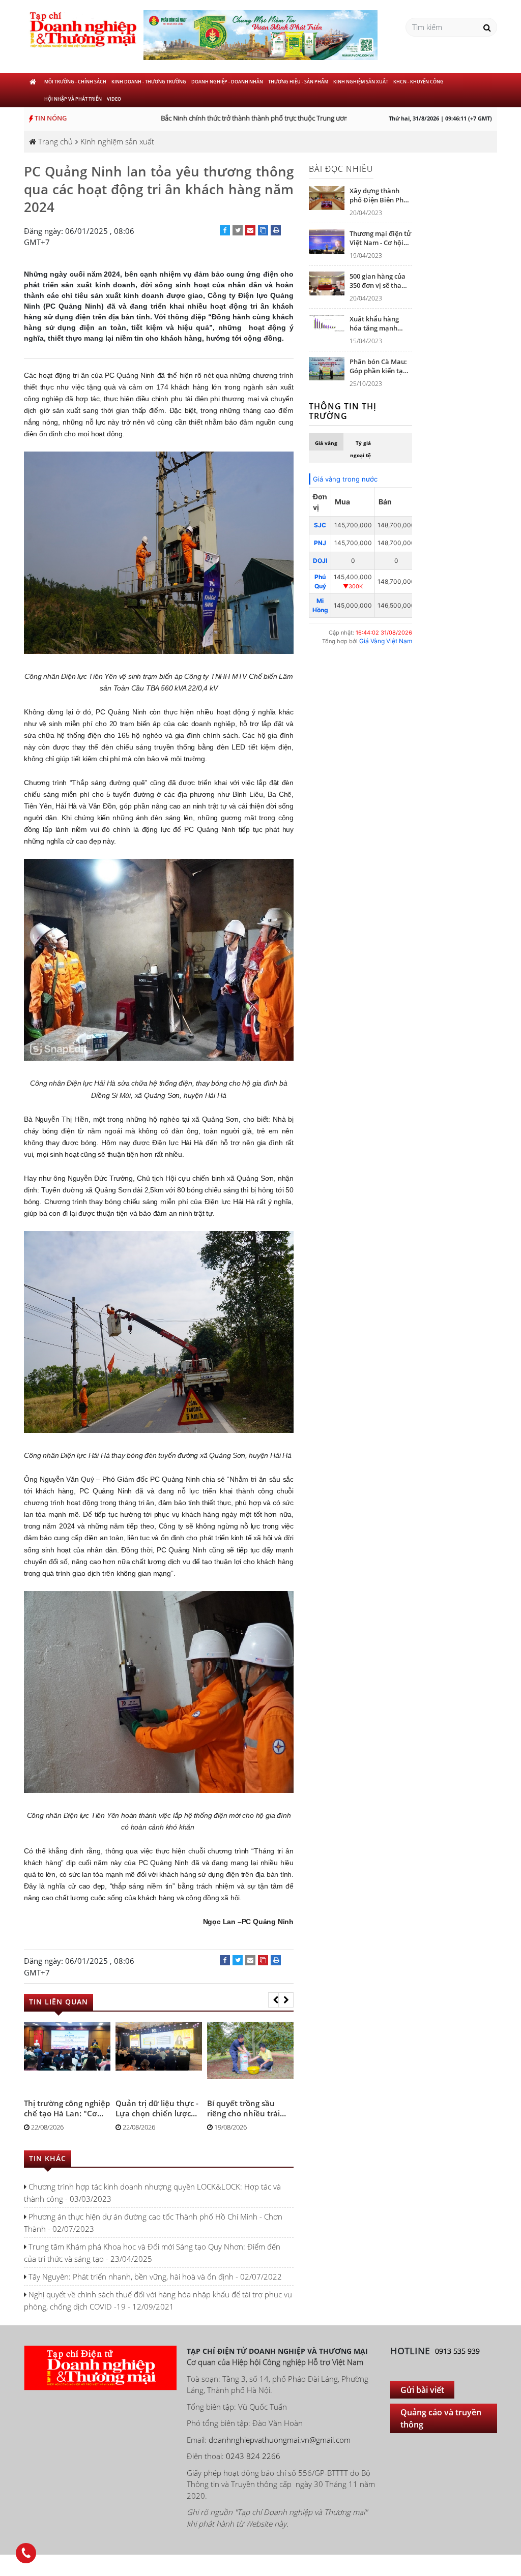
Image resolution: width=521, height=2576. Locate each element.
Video (114, 99)
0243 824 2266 (253, 2456)
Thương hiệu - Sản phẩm (298, 82)
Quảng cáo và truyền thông (441, 2418)
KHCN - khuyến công (418, 82)
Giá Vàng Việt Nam (386, 641)
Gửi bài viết (422, 2390)
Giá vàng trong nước (345, 479)
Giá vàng (326, 443)
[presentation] (276, 2000)
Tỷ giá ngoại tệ (360, 449)
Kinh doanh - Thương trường (149, 82)
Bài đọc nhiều (341, 169)
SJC (320, 525)
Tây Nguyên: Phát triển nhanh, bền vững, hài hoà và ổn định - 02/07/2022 (154, 2277)
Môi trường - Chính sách (75, 82)
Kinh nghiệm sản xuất (361, 82)
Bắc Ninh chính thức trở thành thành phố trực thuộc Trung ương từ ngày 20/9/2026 (262, 118)
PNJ (320, 543)
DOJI (320, 561)
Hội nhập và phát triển (73, 99)
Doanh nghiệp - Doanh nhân (227, 82)
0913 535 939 (457, 2351)
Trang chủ (54, 141)
